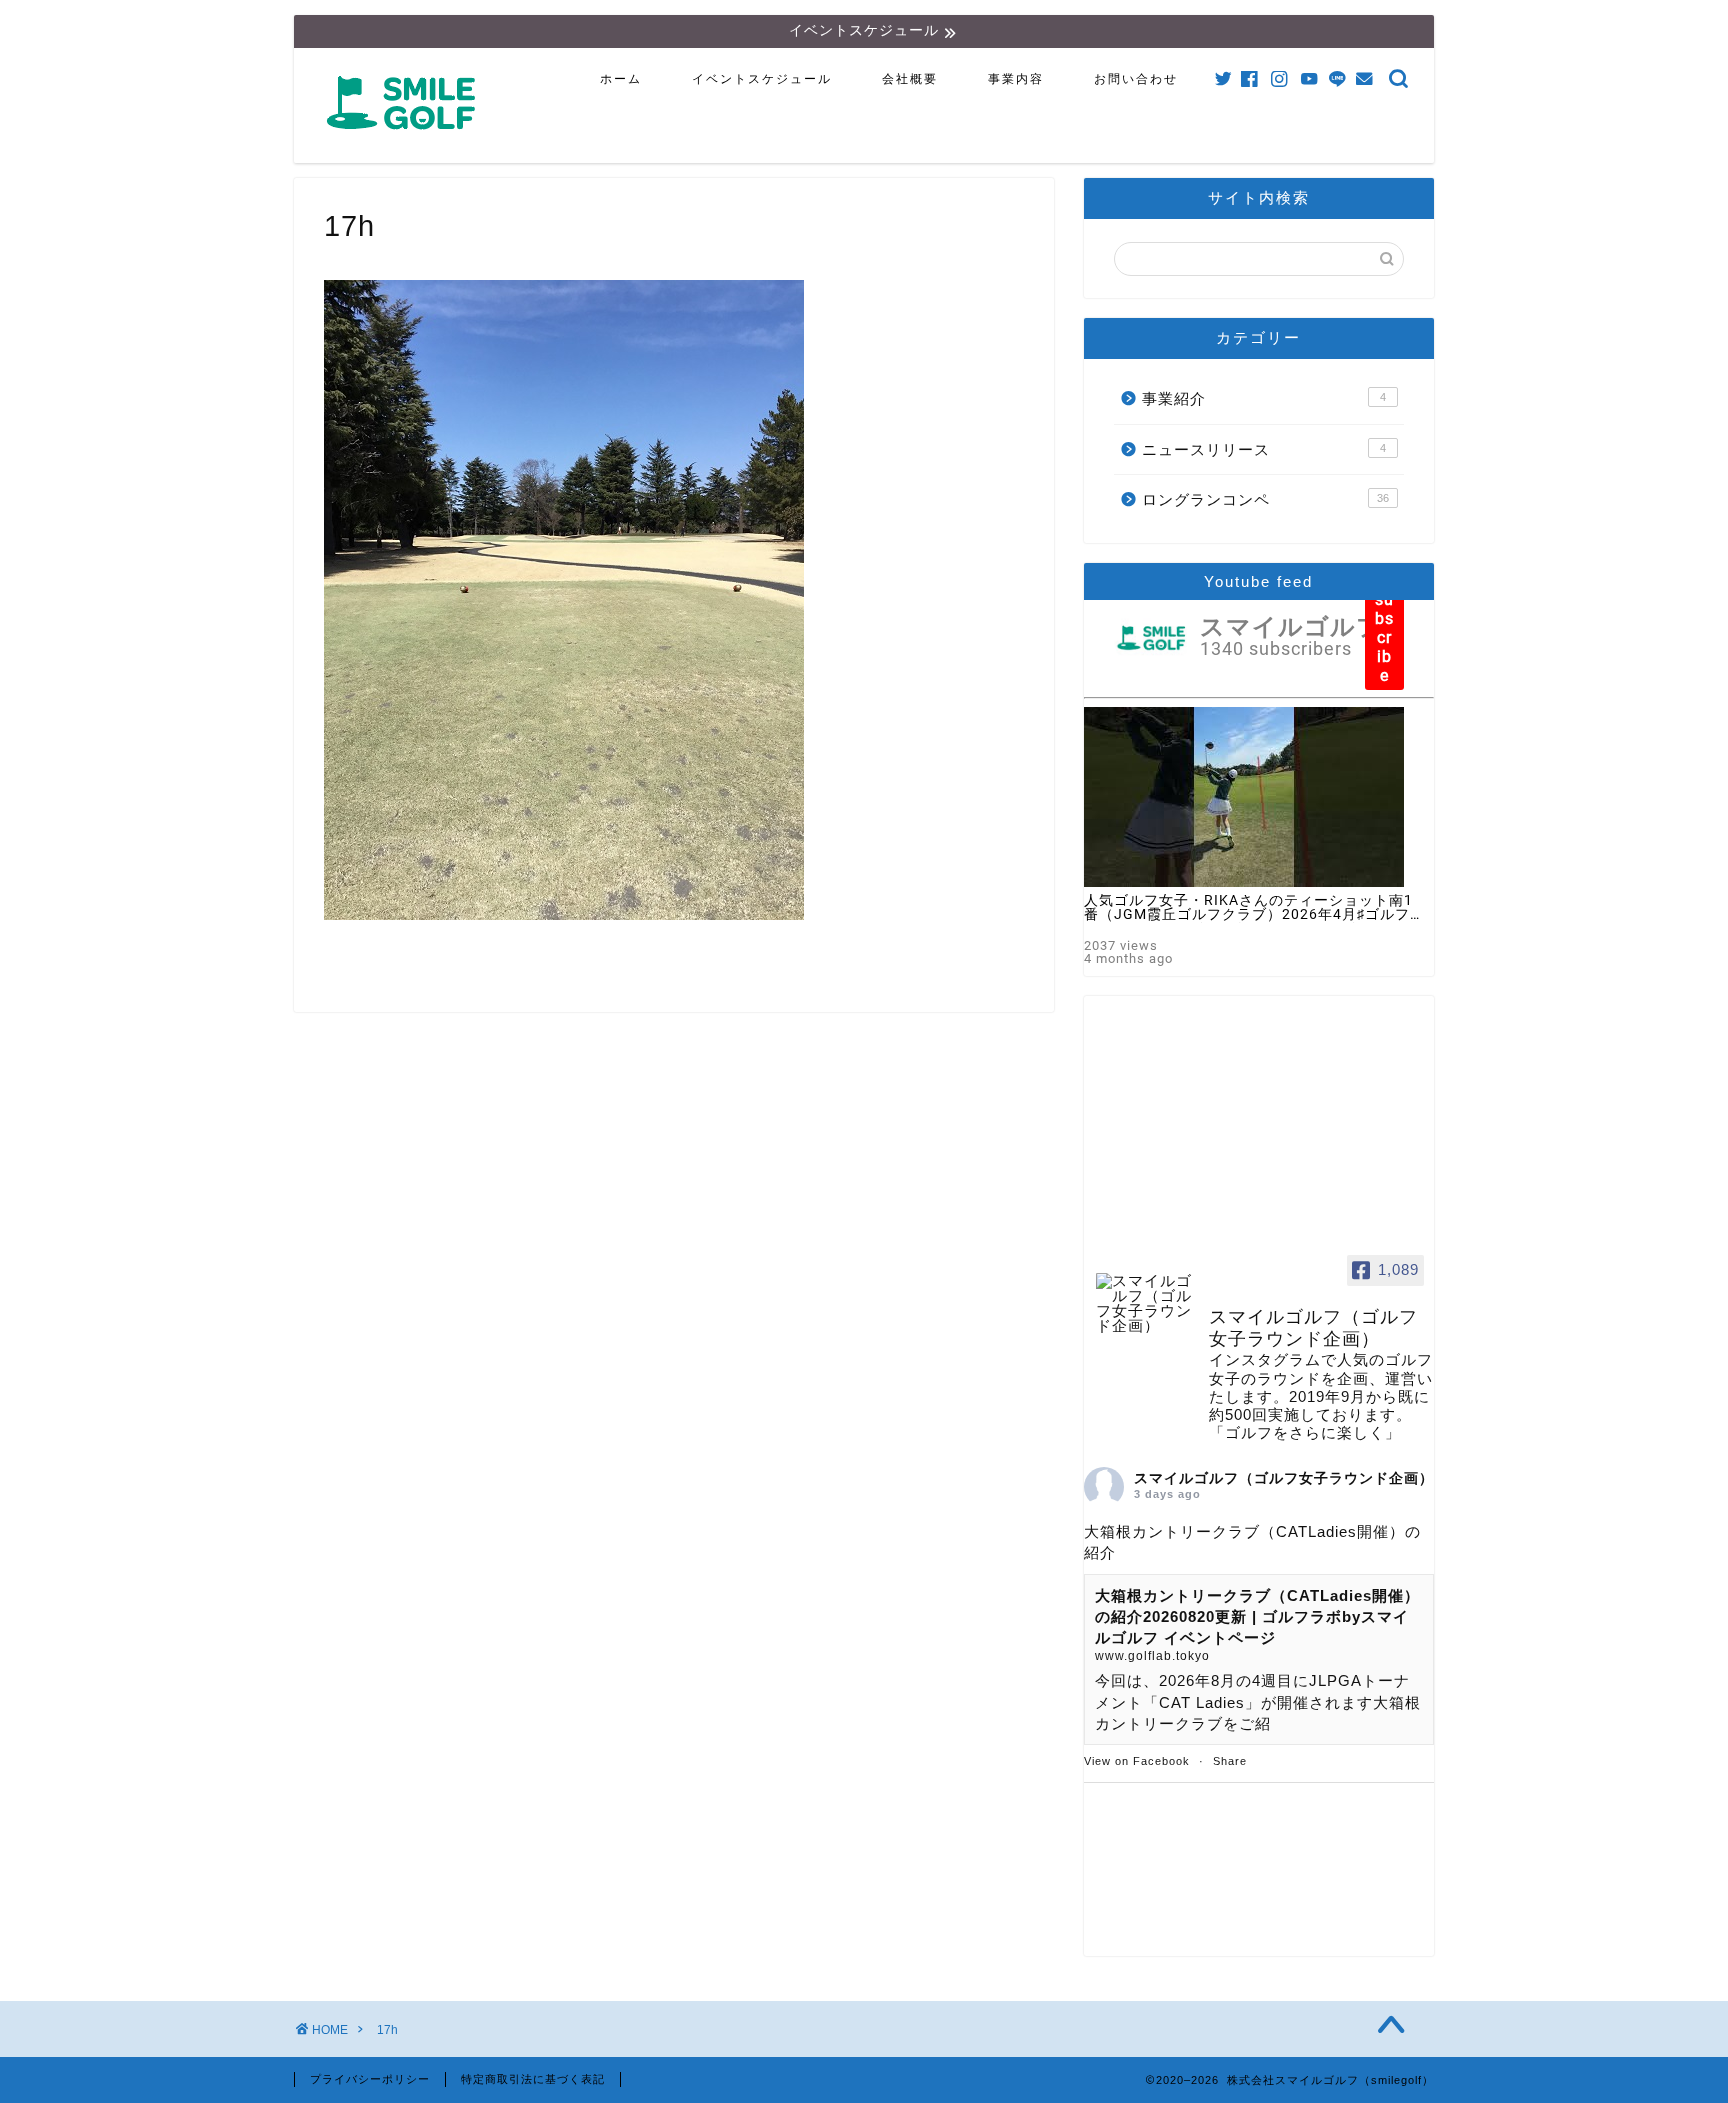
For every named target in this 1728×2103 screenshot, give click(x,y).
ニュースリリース (1264, 449)
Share (1230, 1761)
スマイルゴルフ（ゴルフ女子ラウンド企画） (1284, 1478)
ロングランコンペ (1265, 499)
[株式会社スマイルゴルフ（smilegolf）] (405, 140)
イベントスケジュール (762, 79)
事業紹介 (1264, 398)
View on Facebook (1137, 1761)
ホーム (621, 79)
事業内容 (1016, 79)
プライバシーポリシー (370, 2079)
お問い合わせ (1136, 79)
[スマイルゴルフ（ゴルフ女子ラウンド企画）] (1144, 1303)
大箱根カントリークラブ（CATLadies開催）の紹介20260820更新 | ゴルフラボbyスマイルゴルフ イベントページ (1257, 1617)
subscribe (1384, 637)
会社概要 (910, 79)
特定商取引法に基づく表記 (533, 2079)
